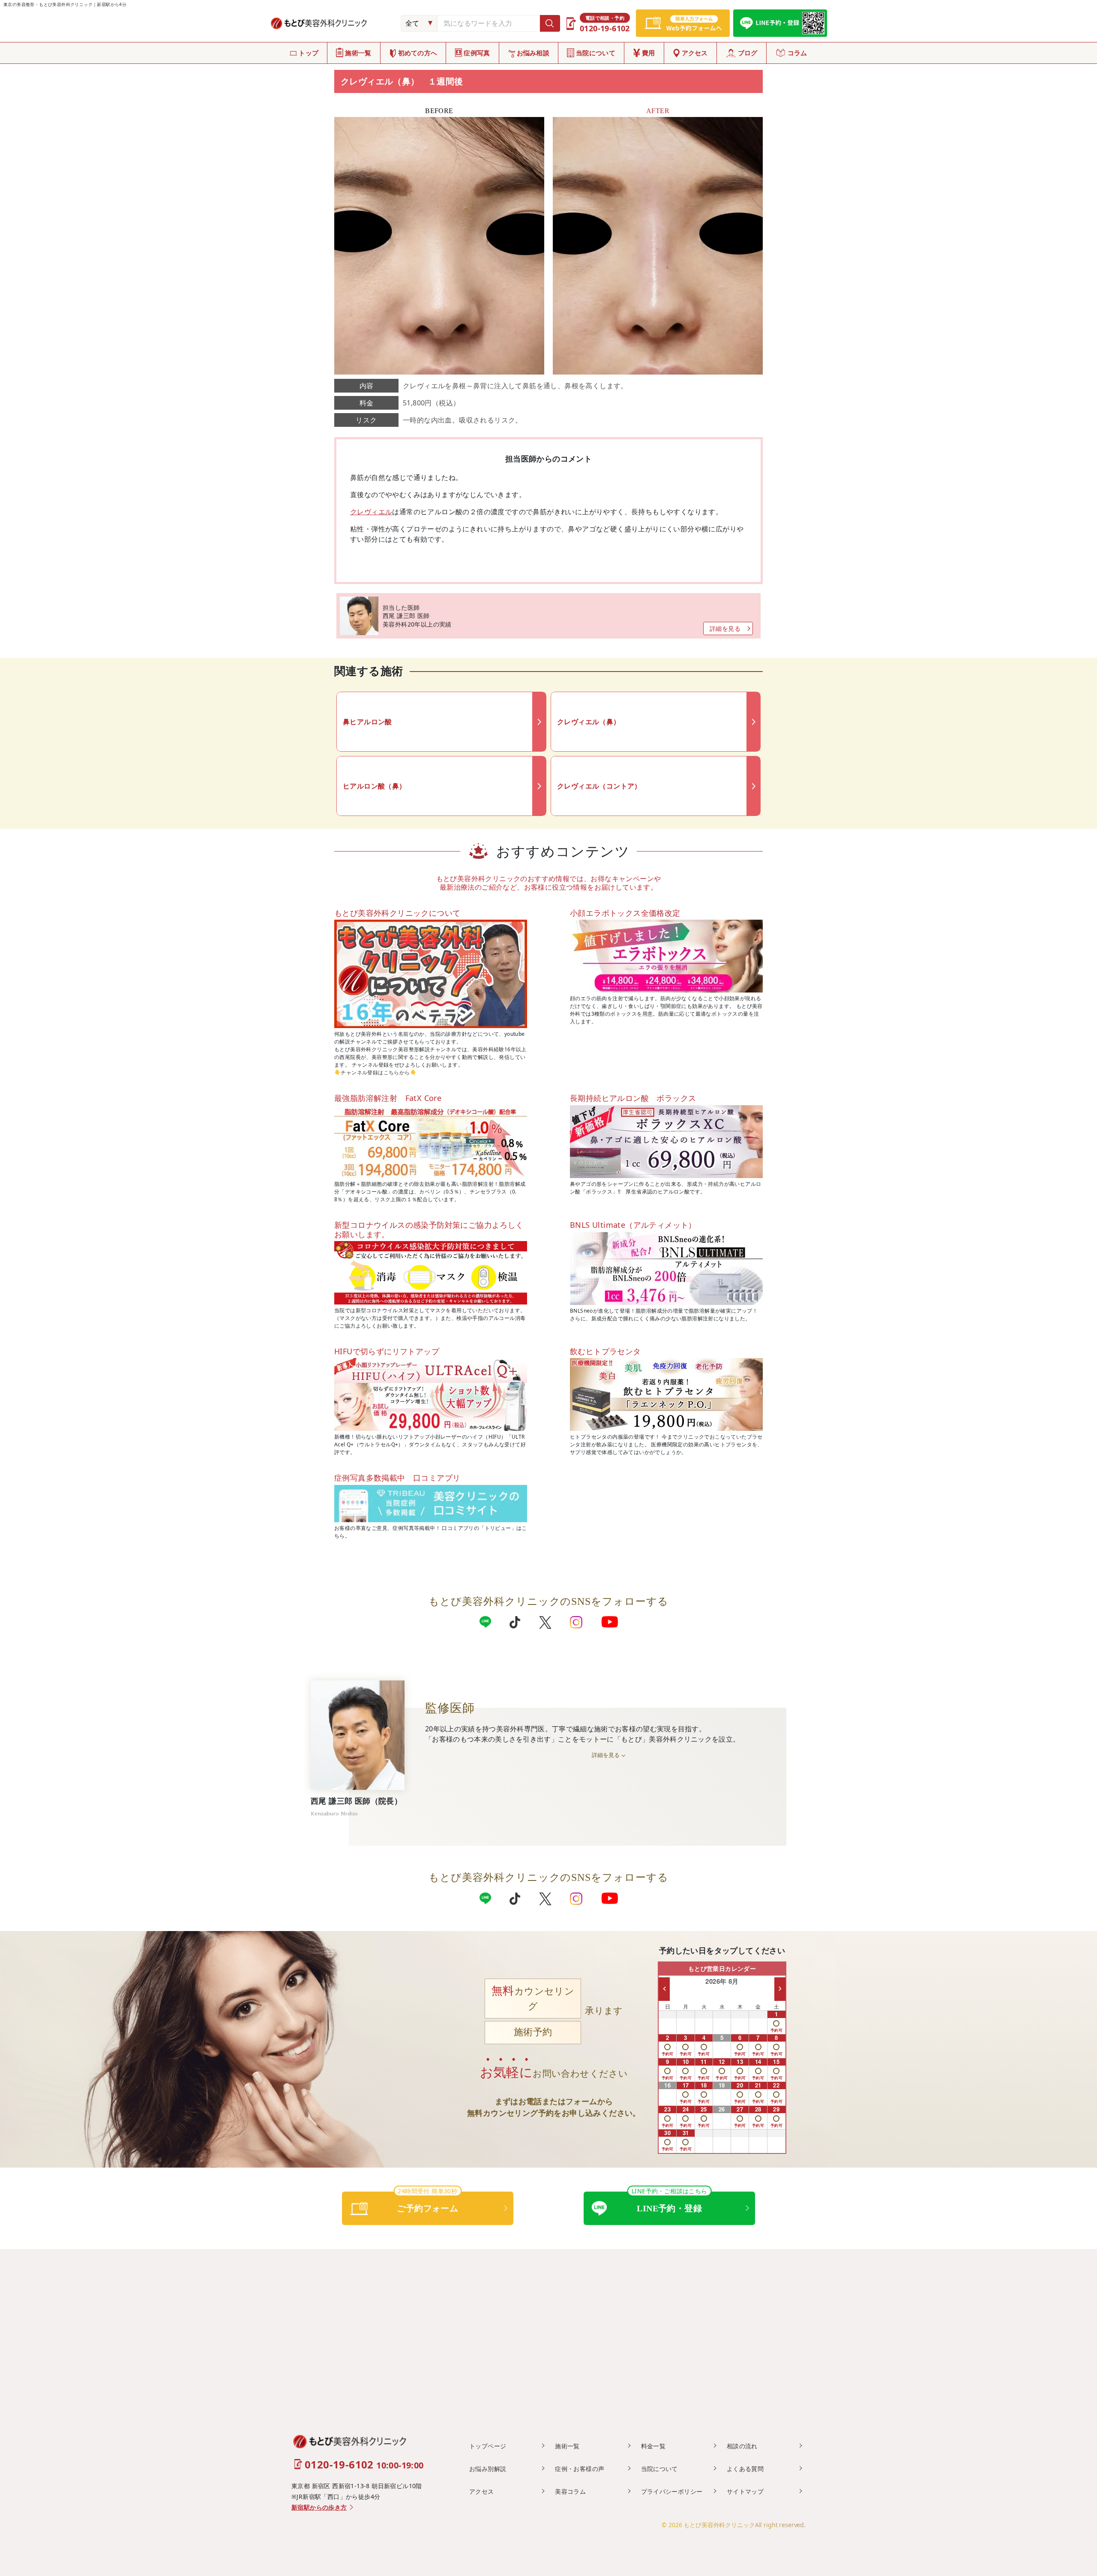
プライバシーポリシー (672, 2491)
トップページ (488, 2446)
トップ (309, 53)
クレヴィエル (371, 512)
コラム (797, 53)
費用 (649, 53)
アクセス (695, 53)
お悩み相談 (533, 53)
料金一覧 (653, 2446)
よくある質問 (745, 2469)
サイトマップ (745, 2491)
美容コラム (570, 2491)
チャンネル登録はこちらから (375, 1072)
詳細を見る (725, 628)
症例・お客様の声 (580, 2469)
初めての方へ (418, 53)
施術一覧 (358, 53)
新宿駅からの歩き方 (319, 2508)
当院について (596, 53)
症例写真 (477, 53)
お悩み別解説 (488, 2469)
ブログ (748, 53)
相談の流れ (742, 2446)
